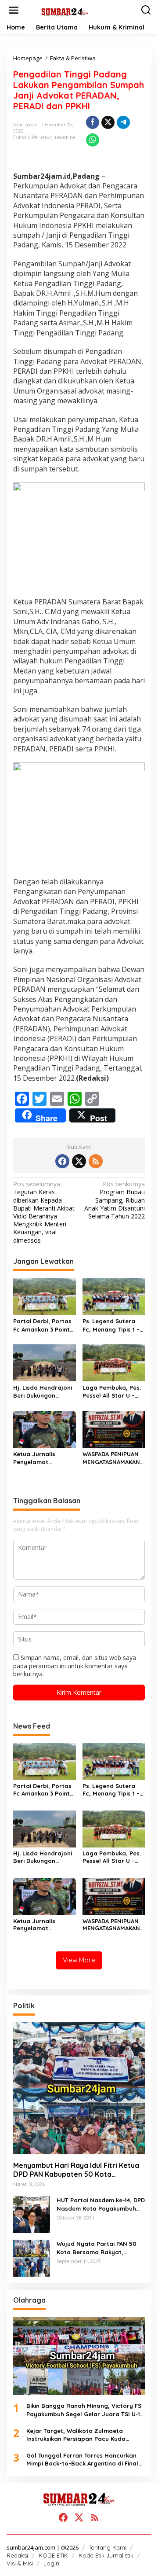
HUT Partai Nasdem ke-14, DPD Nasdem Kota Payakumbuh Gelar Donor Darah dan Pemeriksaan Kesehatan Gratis (101, 2204)
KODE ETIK (53, 2555)
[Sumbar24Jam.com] (81, 12)
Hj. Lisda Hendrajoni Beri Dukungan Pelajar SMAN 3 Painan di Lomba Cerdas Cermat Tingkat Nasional (43, 1392)
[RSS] (96, 1161)
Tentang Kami (108, 2547)
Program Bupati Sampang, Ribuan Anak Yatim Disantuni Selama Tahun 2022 (115, 1200)
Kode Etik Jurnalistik (106, 2555)
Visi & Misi (20, 2563)
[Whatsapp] (93, 140)
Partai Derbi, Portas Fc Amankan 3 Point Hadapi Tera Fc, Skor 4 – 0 (44, 1325)
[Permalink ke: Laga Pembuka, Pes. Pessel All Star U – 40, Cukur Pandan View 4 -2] (114, 1362)
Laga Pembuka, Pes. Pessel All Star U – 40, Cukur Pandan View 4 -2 (112, 1392)
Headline (65, 137)
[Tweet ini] (108, 122)
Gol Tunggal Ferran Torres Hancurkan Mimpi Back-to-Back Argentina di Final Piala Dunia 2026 (82, 2460)
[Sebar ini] (93, 122)
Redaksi (17, 2555)
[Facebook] (62, 1161)
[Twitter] (79, 1161)
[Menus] (14, 10)
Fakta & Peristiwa (33, 137)
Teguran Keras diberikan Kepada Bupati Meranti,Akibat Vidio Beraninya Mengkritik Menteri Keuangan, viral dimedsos (44, 1212)
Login (51, 2563)
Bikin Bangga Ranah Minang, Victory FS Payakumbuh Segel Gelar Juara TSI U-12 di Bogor (85, 2410)
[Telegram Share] (123, 122)
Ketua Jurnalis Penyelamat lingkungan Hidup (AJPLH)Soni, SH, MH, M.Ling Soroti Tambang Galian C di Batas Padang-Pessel (44, 1458)
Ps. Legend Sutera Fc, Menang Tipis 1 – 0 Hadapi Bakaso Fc (112, 1325)
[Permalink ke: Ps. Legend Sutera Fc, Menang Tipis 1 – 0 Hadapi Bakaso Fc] (114, 1296)
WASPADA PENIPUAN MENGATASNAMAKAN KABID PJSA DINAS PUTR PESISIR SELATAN (111, 1458)
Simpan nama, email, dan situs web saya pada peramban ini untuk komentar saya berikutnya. (75, 1665)
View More (79, 1960)
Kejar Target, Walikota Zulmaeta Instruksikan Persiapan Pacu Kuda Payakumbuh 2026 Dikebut (76, 2435)
